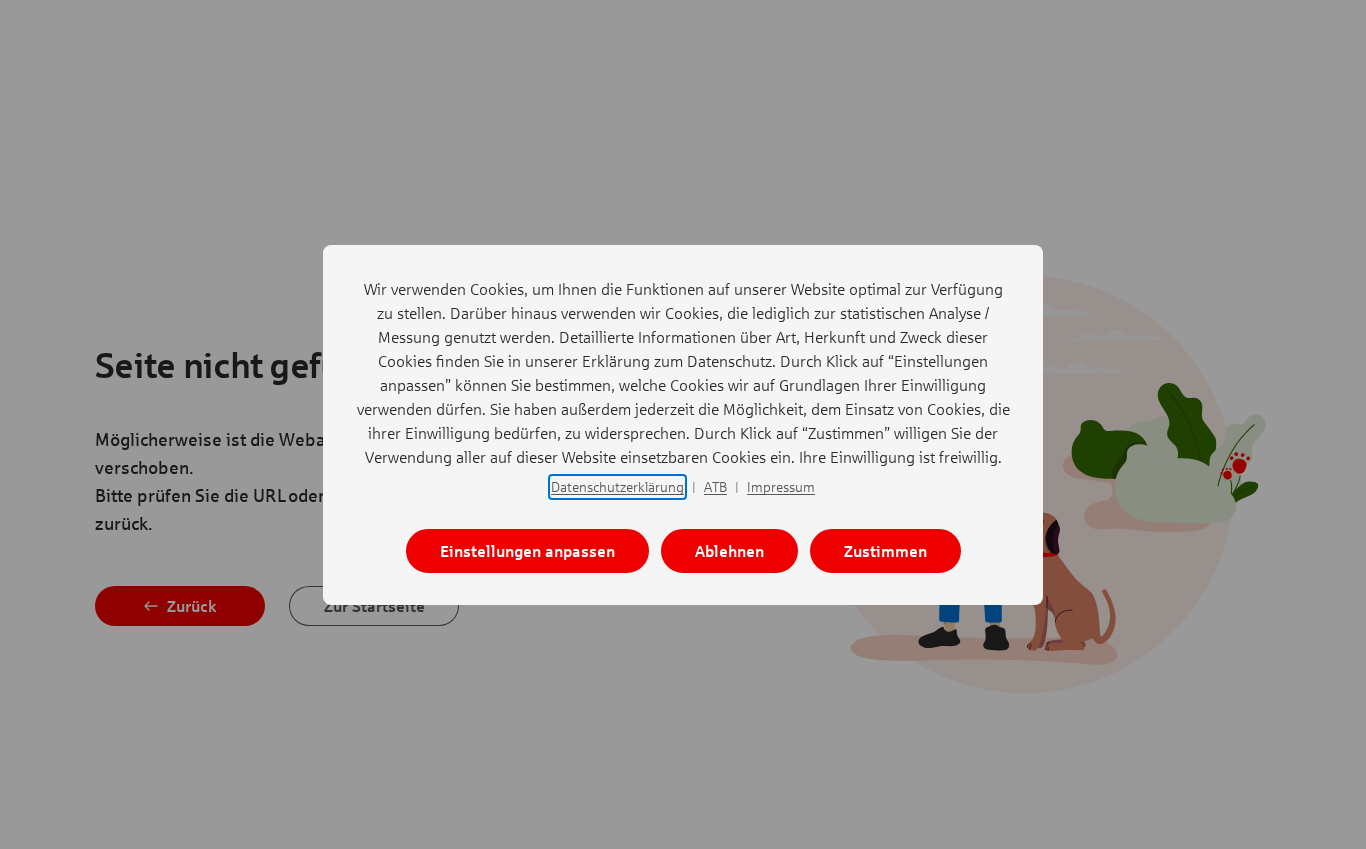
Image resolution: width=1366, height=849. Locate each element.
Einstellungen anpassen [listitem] (527, 550)
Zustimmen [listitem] (885, 550)
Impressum (781, 486)
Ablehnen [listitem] (729, 550)
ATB (715, 486)
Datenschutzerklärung (617, 486)
